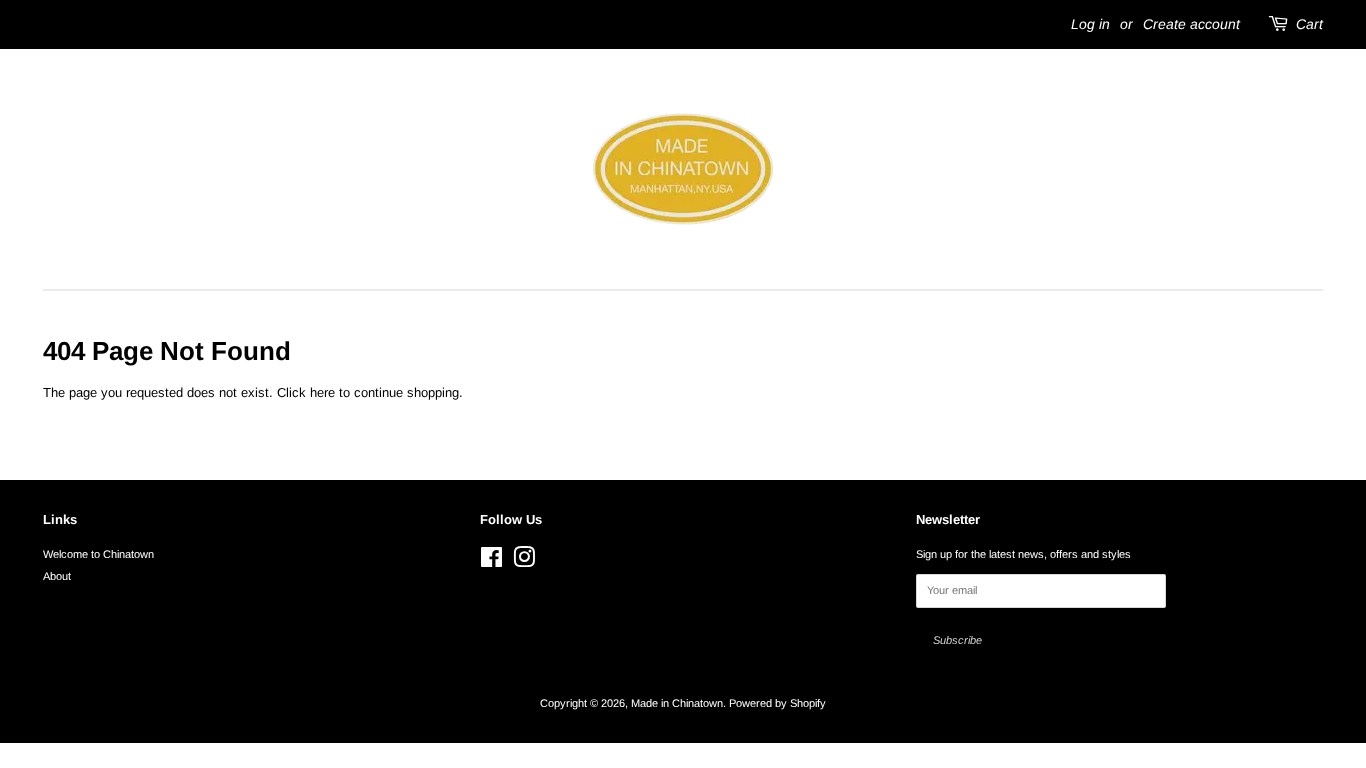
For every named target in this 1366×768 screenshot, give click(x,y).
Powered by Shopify (777, 703)
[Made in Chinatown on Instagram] (524, 562)
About (57, 576)
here (322, 392)
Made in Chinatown (677, 703)
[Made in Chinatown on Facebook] (491, 562)
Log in (1090, 24)
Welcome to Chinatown (98, 554)
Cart (1309, 24)
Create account (1191, 24)
